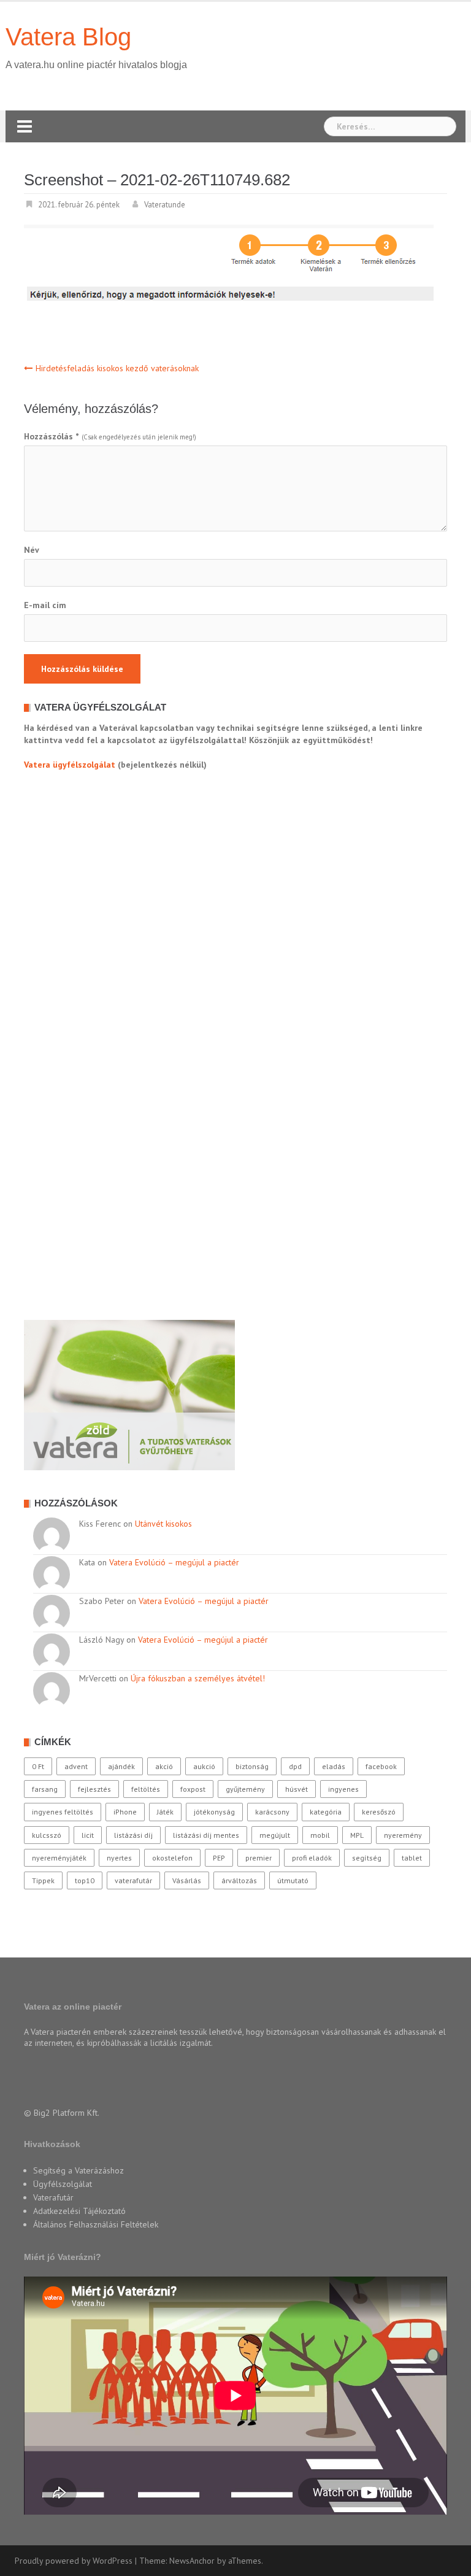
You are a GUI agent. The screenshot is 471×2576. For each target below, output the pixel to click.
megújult (275, 1835)
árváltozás (239, 1880)
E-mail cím (45, 605)
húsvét (297, 1789)
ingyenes (343, 1789)
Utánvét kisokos (163, 1524)
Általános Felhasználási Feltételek (96, 2224)
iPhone (125, 1812)
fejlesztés (94, 1789)
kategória (326, 1812)
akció (164, 1766)
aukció (204, 1766)
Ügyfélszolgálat (63, 2184)
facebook (381, 1766)
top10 (85, 1880)
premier (258, 1858)
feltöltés (146, 1789)
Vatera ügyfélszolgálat (70, 765)
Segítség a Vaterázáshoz (78, 2170)
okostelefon (172, 1858)
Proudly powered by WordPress (74, 2561)
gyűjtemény (245, 1789)
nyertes (119, 1858)
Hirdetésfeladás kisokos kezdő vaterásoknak (117, 368)
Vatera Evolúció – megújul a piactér (174, 1562)
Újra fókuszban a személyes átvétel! (198, 1678)
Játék (165, 1812)
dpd (295, 1766)
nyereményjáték (59, 1858)
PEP (219, 1858)
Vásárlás (187, 1880)
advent (76, 1766)
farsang (45, 1789)
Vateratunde (165, 205)
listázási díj (133, 1835)
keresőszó (379, 1812)
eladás (334, 1766)
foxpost (193, 1789)
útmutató (293, 1880)
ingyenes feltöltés (63, 1812)
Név (32, 550)
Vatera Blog (68, 37)
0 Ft (38, 1766)
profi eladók (312, 1858)
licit (88, 1835)
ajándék (121, 1766)
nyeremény (403, 1835)
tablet (412, 1858)
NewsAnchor (192, 2561)
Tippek (43, 1880)
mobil (320, 1835)
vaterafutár (133, 1880)
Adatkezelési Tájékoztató (79, 2211)
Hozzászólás (51, 436)
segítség (367, 1858)
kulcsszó (47, 1835)
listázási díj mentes (206, 1835)
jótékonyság (214, 1812)
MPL (357, 1835)
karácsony (272, 1812)
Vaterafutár (53, 2197)
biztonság (252, 1766)
